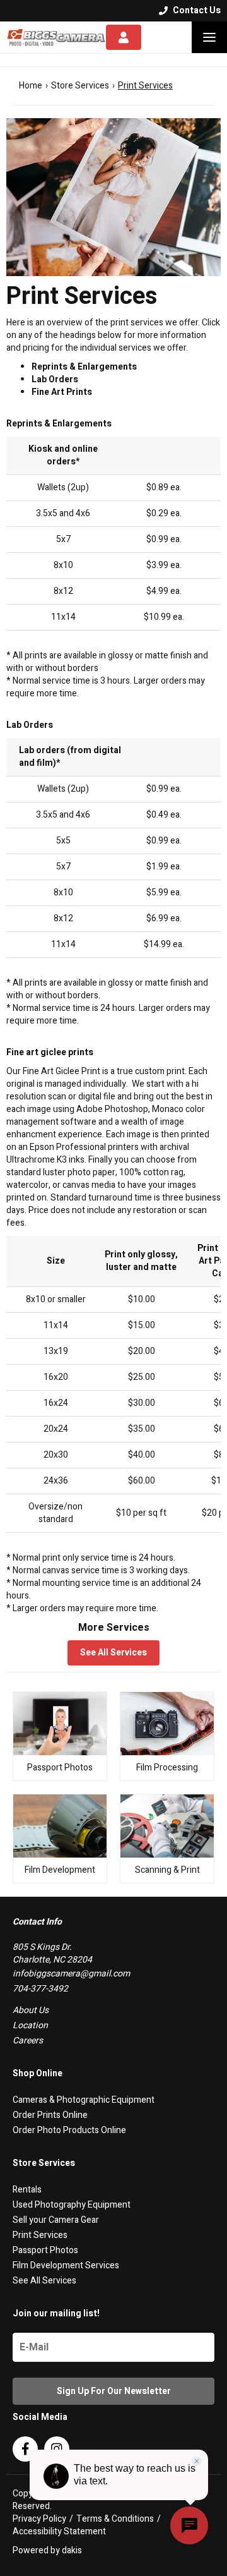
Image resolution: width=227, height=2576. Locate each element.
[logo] (56, 37)
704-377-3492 (40, 1989)
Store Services (80, 86)
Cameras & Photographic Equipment (84, 2100)
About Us (31, 2010)
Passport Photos (45, 2250)
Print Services (40, 2235)
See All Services (113, 1653)
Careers (28, 2041)
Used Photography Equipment (72, 2205)
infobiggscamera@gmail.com (71, 1974)
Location (30, 2025)
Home (31, 86)
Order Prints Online (50, 2115)
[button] (209, 37)
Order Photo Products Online (69, 2130)
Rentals (27, 2190)
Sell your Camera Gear (56, 2220)
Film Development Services (66, 2265)
